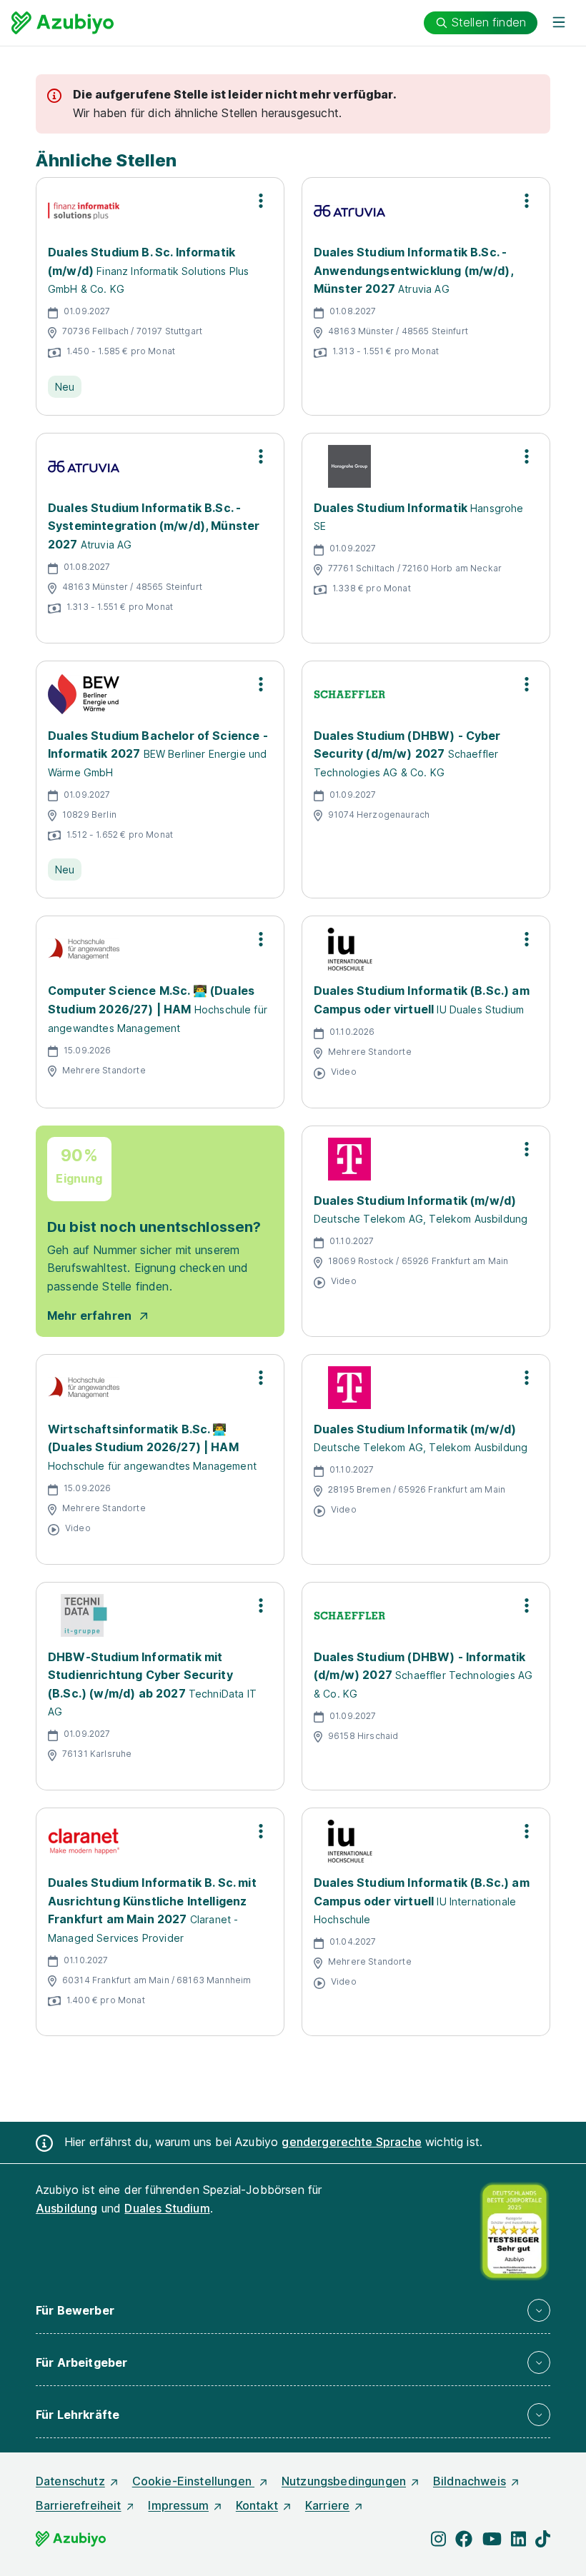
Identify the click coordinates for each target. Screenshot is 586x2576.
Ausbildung (67, 2208)
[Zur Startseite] (63, 23)
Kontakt (257, 2505)
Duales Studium (167, 2208)
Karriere (327, 2505)
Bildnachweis (470, 2481)
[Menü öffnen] (559, 23)
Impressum (178, 2505)
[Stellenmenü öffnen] (261, 201)
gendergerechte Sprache (352, 2142)
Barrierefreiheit (79, 2505)
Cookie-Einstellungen (193, 2481)
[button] (293, 2310)
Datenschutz (70, 2481)
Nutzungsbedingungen (344, 2481)
